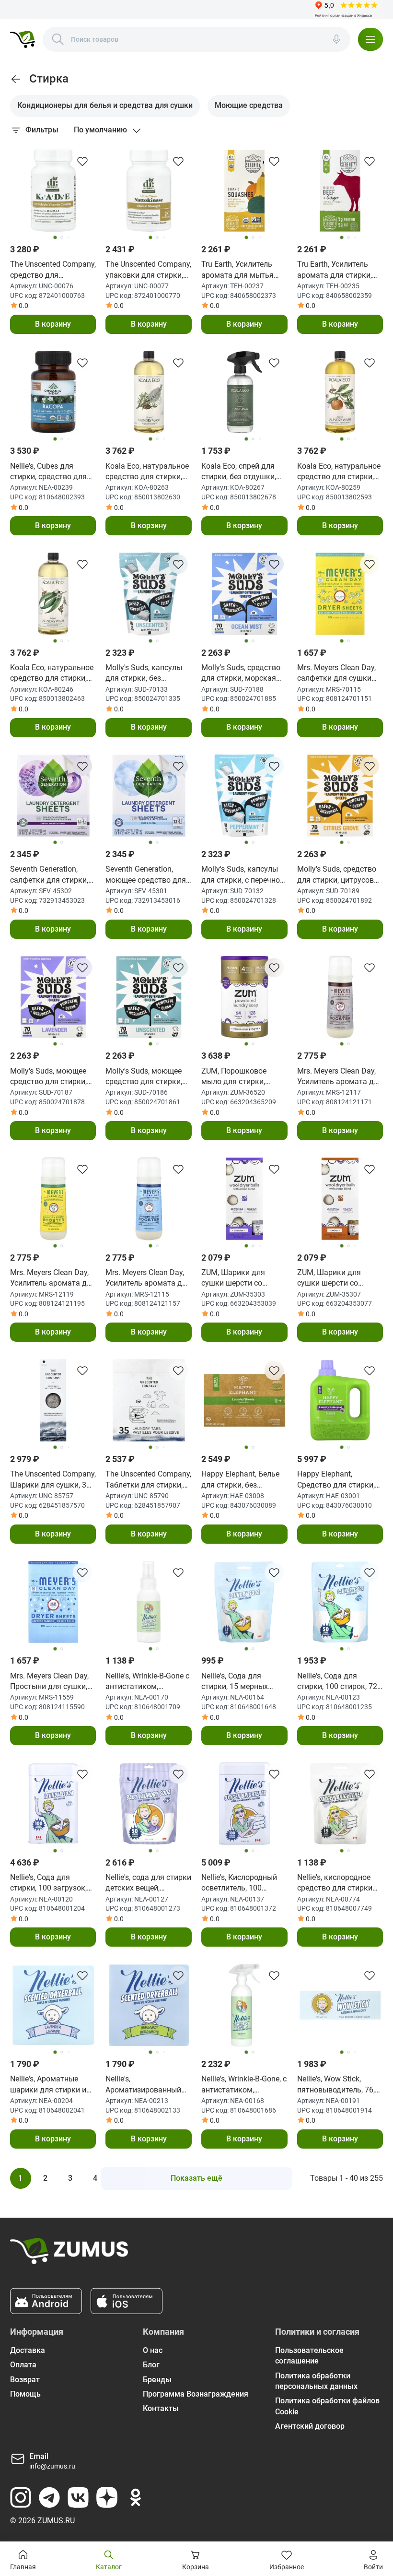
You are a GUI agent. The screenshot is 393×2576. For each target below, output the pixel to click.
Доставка (28, 2350)
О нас (153, 2350)
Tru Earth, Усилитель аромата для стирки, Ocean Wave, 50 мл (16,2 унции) (340, 270)
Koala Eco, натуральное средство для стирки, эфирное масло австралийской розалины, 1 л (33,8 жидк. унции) (147, 472)
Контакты (161, 2408)
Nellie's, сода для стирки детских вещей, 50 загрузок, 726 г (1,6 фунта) (148, 1883)
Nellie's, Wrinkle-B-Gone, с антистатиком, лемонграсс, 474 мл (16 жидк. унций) (244, 2085)
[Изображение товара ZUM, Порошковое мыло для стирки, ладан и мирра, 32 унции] (244, 997)
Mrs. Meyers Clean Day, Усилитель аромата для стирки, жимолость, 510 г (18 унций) (53, 1278)
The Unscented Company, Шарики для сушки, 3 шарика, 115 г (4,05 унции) (53, 1480)
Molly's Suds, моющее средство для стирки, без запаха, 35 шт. (144, 1077)
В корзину (53, 324)
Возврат (25, 2380)
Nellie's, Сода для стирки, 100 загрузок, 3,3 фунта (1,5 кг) (48, 1883)
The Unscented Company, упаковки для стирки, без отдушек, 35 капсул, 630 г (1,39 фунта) (148, 270)
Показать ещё (196, 2178)
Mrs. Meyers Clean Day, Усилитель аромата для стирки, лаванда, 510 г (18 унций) (340, 1077)
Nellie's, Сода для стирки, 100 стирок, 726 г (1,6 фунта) (339, 1682)
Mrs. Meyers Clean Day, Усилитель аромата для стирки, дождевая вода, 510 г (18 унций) (148, 1278)
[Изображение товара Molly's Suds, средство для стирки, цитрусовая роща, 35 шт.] (340, 796)
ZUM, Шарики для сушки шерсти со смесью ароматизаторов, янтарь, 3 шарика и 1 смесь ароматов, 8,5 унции (335, 1278)
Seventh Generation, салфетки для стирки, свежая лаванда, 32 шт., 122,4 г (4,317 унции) (49, 875)
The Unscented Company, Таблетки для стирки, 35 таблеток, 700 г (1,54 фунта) (148, 1480)
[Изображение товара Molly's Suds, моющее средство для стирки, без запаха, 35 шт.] (149, 997)
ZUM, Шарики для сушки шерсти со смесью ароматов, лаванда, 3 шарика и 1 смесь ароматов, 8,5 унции (242, 1278)
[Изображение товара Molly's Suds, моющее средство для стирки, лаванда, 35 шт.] (53, 997)
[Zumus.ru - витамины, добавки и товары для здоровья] (23, 39)
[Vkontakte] (78, 2497)
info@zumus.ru (52, 2466)
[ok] (136, 2497)
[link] (16, 79)
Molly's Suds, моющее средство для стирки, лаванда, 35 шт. (48, 1077)
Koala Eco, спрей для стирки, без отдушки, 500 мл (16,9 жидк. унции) (239, 472)
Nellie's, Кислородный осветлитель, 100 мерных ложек (239, 1883)
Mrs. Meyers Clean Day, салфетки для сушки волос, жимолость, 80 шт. (336, 674)
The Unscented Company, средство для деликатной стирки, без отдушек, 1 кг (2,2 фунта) (53, 270)
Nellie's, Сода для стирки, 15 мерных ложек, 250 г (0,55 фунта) (235, 1682)
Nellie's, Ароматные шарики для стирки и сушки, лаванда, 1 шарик (48, 2085)
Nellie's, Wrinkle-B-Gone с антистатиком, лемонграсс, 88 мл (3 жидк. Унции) (147, 1682)
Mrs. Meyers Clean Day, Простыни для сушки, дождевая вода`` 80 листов (49, 1682)
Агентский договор (310, 2426)
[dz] (107, 2497)
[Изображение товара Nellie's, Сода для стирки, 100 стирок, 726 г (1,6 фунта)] (340, 1602)
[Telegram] (49, 2497)
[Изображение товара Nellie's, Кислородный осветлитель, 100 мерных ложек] (244, 1804)
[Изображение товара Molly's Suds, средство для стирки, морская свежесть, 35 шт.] (244, 594)
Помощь (25, 2394)
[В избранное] (82, 161)
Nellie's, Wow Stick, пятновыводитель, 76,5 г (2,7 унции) (338, 2085)
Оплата (23, 2365)
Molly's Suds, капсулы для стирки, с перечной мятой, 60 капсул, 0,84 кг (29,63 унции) (243, 875)
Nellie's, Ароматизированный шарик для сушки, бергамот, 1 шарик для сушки (147, 2085)
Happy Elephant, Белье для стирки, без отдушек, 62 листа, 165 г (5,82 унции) (242, 1480)
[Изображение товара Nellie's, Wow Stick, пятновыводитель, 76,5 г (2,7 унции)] (340, 2005)
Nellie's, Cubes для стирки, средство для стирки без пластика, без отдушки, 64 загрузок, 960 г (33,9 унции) (48, 472)
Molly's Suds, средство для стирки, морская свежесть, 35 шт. (241, 674)
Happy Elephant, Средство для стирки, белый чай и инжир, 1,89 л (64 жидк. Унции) (339, 1480)
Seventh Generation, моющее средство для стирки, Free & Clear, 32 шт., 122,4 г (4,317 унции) (146, 875)
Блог (151, 2365)
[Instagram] (21, 2497)
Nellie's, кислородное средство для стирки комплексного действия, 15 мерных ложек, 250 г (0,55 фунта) (335, 1883)
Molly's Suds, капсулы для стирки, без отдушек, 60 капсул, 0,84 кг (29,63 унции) (144, 674)
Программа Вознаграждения (196, 2394)
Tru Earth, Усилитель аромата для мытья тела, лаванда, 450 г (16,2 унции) (237, 270)
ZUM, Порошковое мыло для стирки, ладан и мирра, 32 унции (234, 1077)
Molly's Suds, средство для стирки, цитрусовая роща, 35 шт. (340, 875)
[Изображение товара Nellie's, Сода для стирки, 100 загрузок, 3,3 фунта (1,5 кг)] (53, 1804)
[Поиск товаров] (58, 39)
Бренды (157, 2380)
